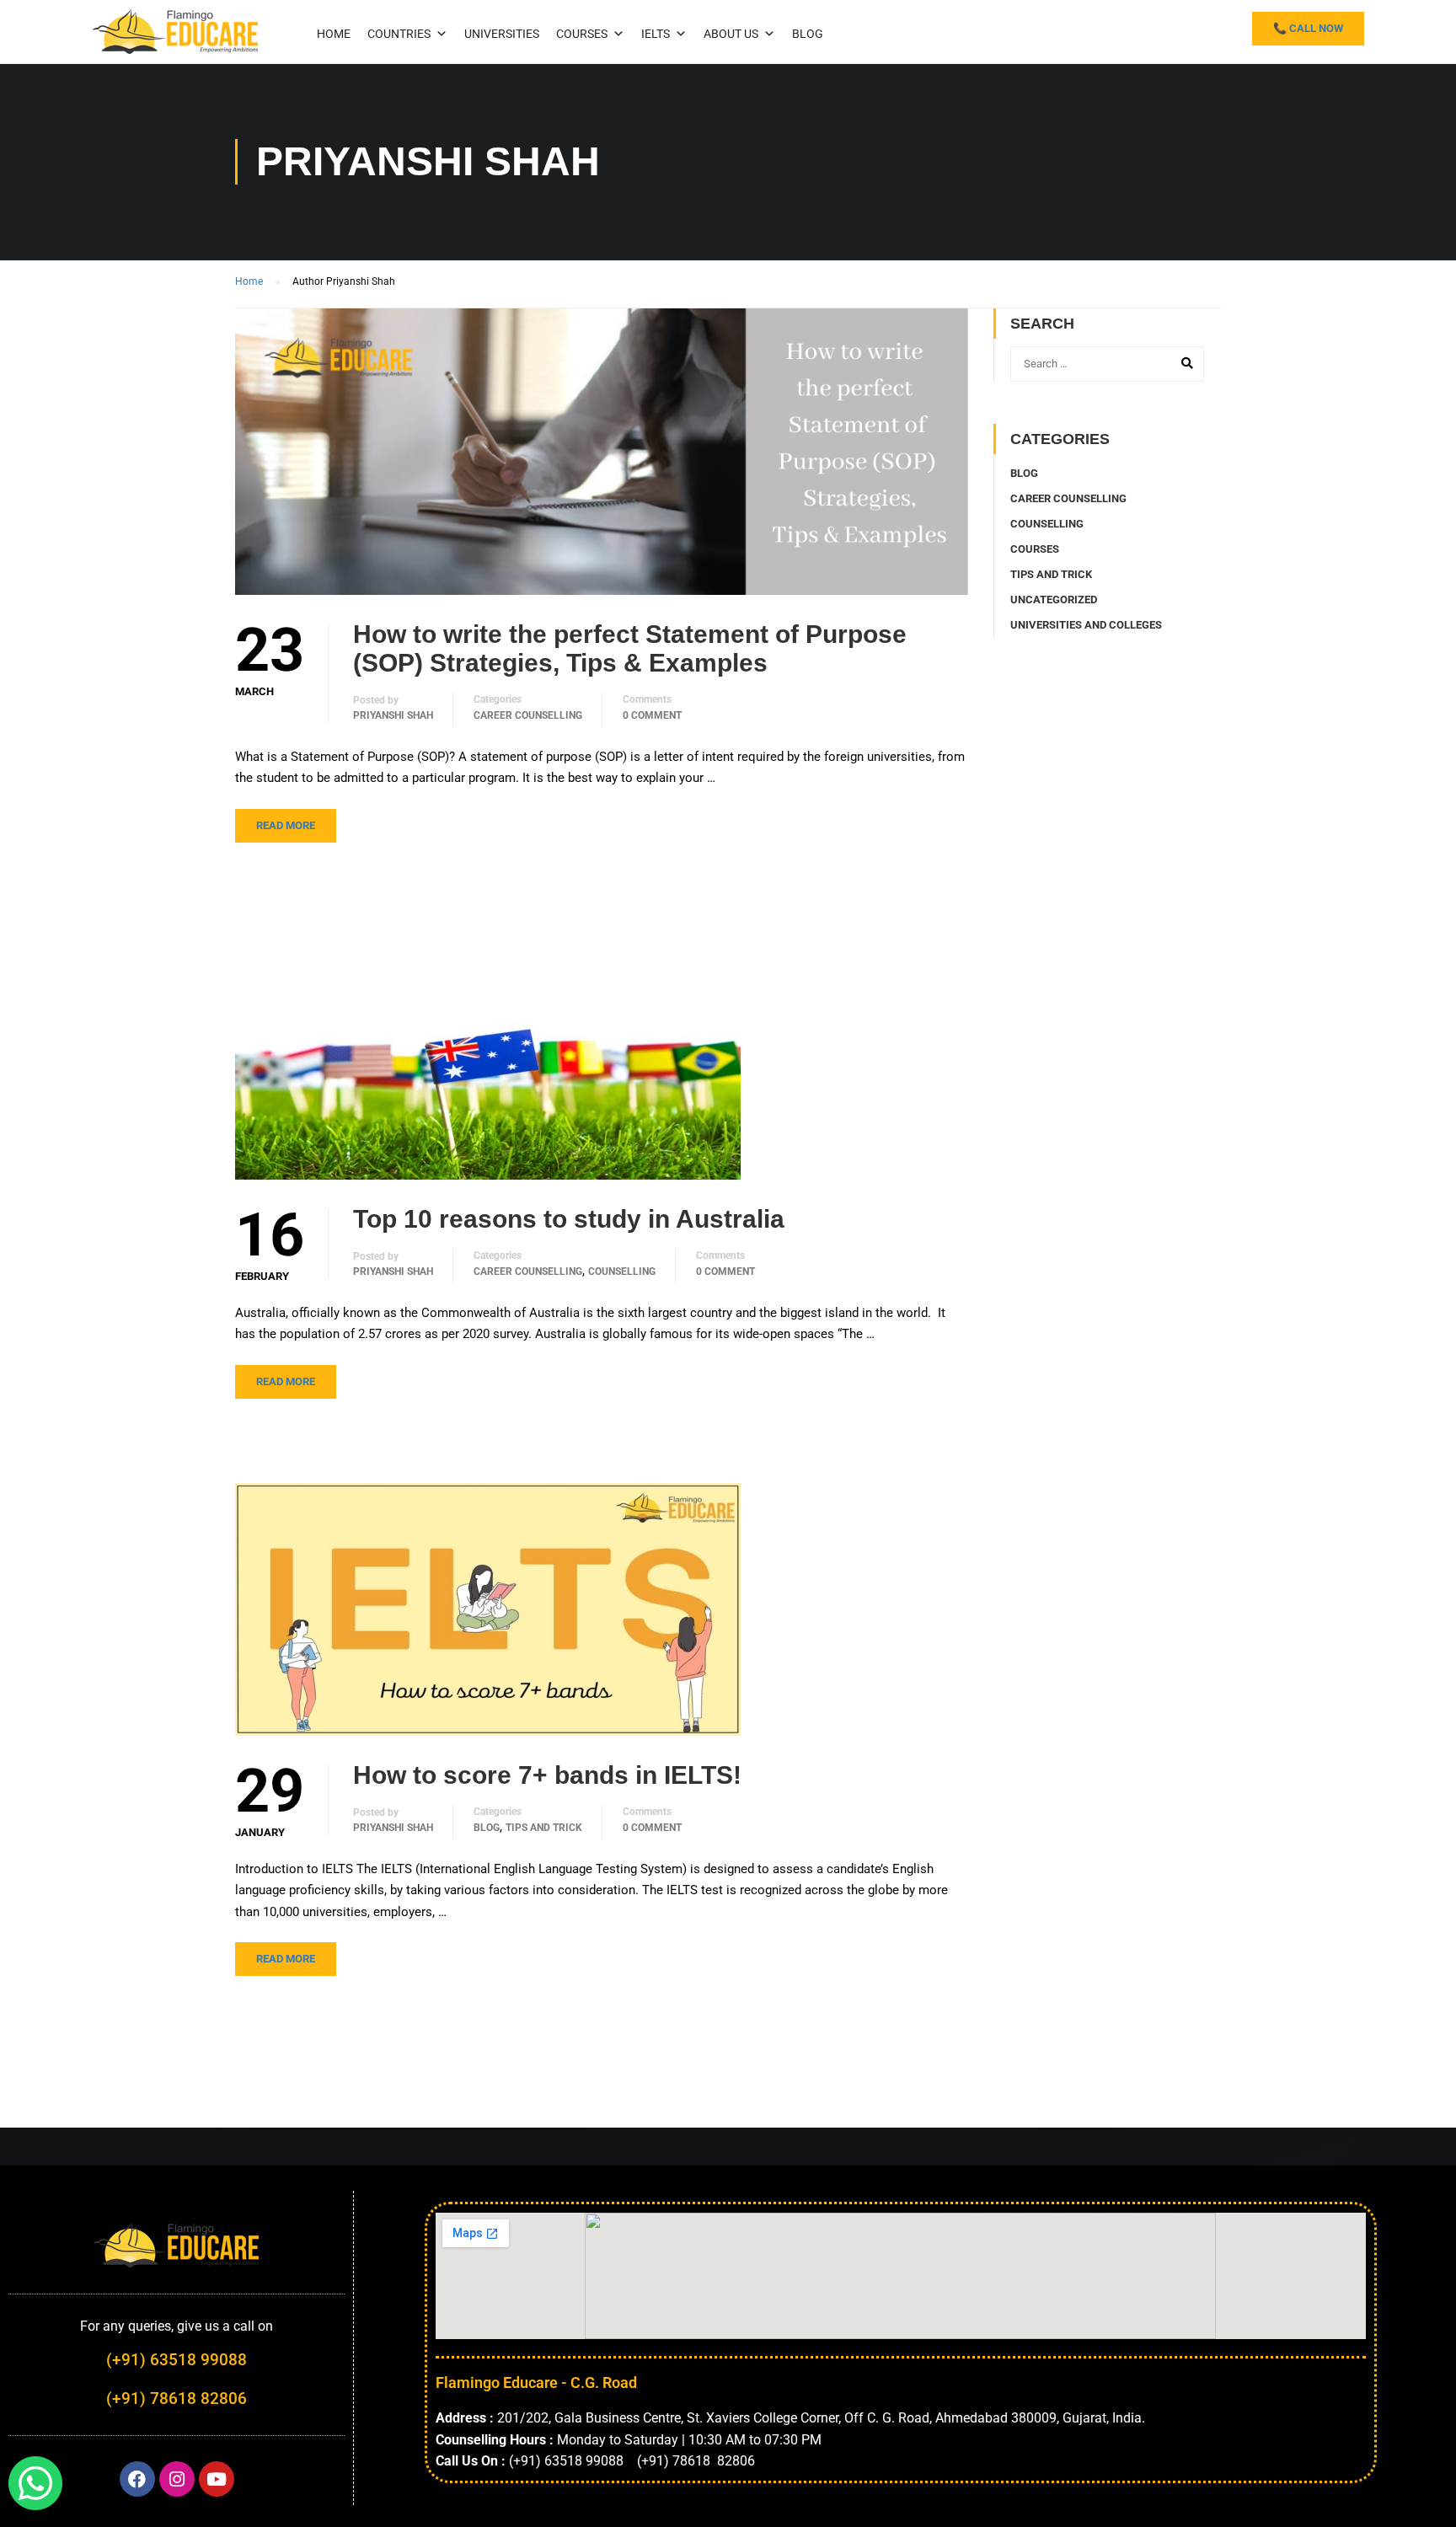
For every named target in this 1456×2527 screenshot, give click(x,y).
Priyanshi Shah (393, 715)
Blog (808, 34)
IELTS (656, 34)
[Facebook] (137, 2479)
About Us (731, 34)
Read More (286, 825)
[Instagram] (177, 2479)
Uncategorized (1054, 600)
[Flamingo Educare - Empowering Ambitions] (176, 29)
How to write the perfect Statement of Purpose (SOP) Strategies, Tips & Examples (630, 648)
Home (334, 34)
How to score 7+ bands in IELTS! (547, 1775)
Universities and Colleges (1086, 625)
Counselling (622, 1272)
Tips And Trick (544, 1828)
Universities (502, 34)
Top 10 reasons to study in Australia (569, 1219)
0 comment (652, 715)
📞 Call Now (1308, 28)
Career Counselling (528, 715)
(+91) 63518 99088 (177, 2360)
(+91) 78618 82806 (177, 2399)
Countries (399, 34)
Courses (582, 34)
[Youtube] (217, 2479)
